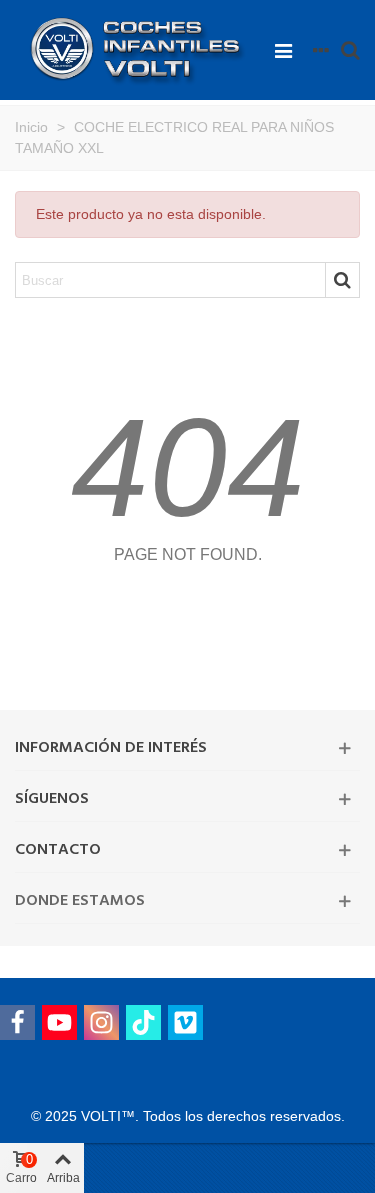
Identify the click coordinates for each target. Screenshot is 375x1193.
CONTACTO (58, 850)
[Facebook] (17, 1022)
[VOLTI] (139, 50)
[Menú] (283, 50)
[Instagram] (101, 1022)
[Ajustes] (321, 50)
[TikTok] (143, 1022)
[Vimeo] (185, 1022)
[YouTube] (59, 1022)
